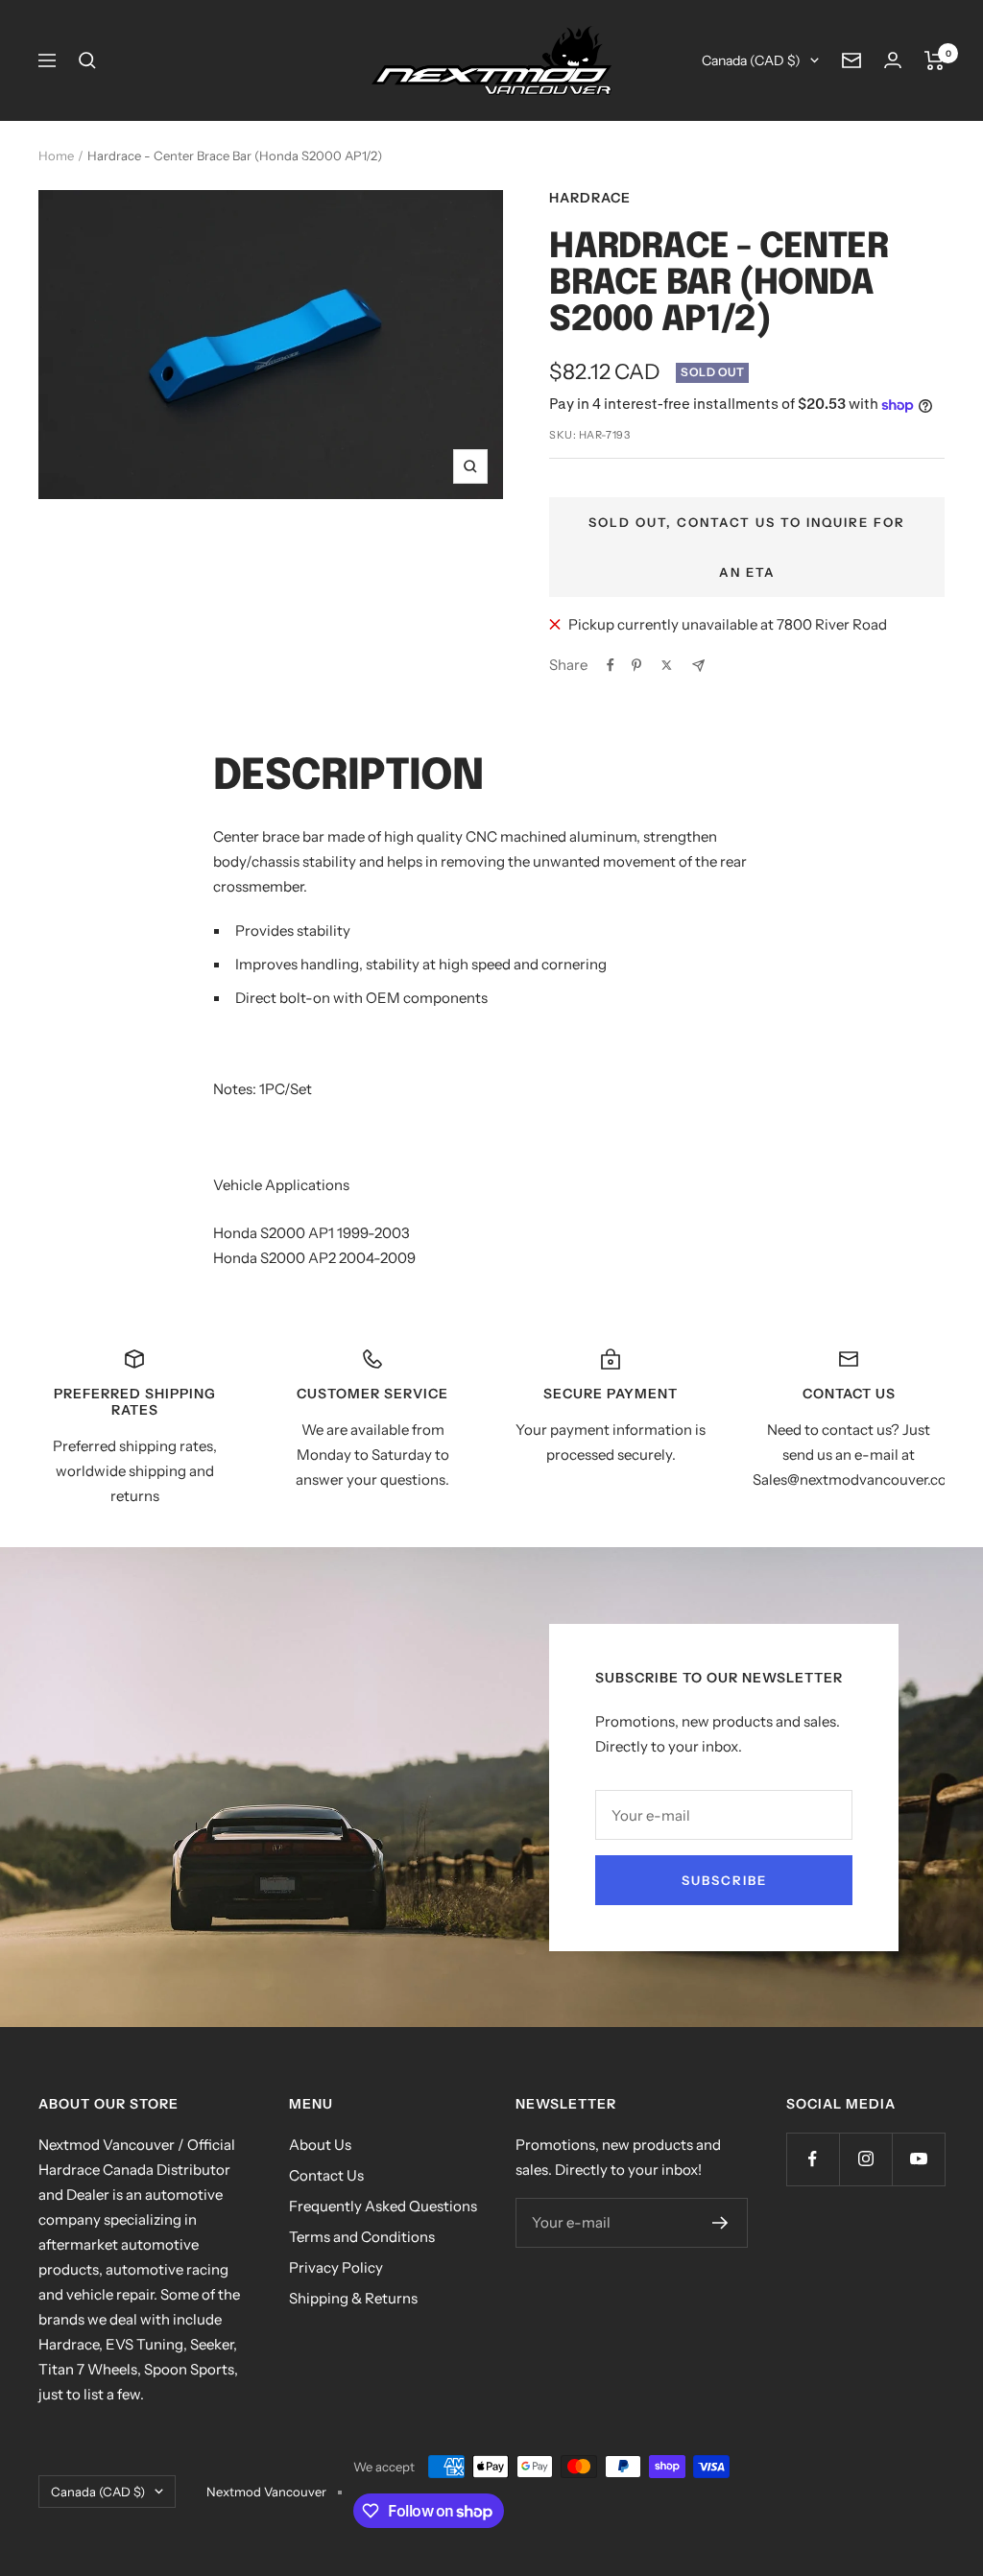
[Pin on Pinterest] (636, 665)
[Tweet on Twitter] (667, 665)
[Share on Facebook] (611, 665)
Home (56, 155)
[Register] (720, 2223)
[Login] (893, 60)
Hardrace (590, 198)
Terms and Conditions (362, 2237)
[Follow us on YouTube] (918, 2159)
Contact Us (326, 2175)
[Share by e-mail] (698, 666)
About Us (320, 2145)
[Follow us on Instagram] (865, 2159)
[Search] (87, 60)
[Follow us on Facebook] (813, 2159)
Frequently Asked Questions (383, 2206)
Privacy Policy (336, 2267)
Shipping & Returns (353, 2298)
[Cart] (935, 60)
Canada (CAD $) (751, 60)
